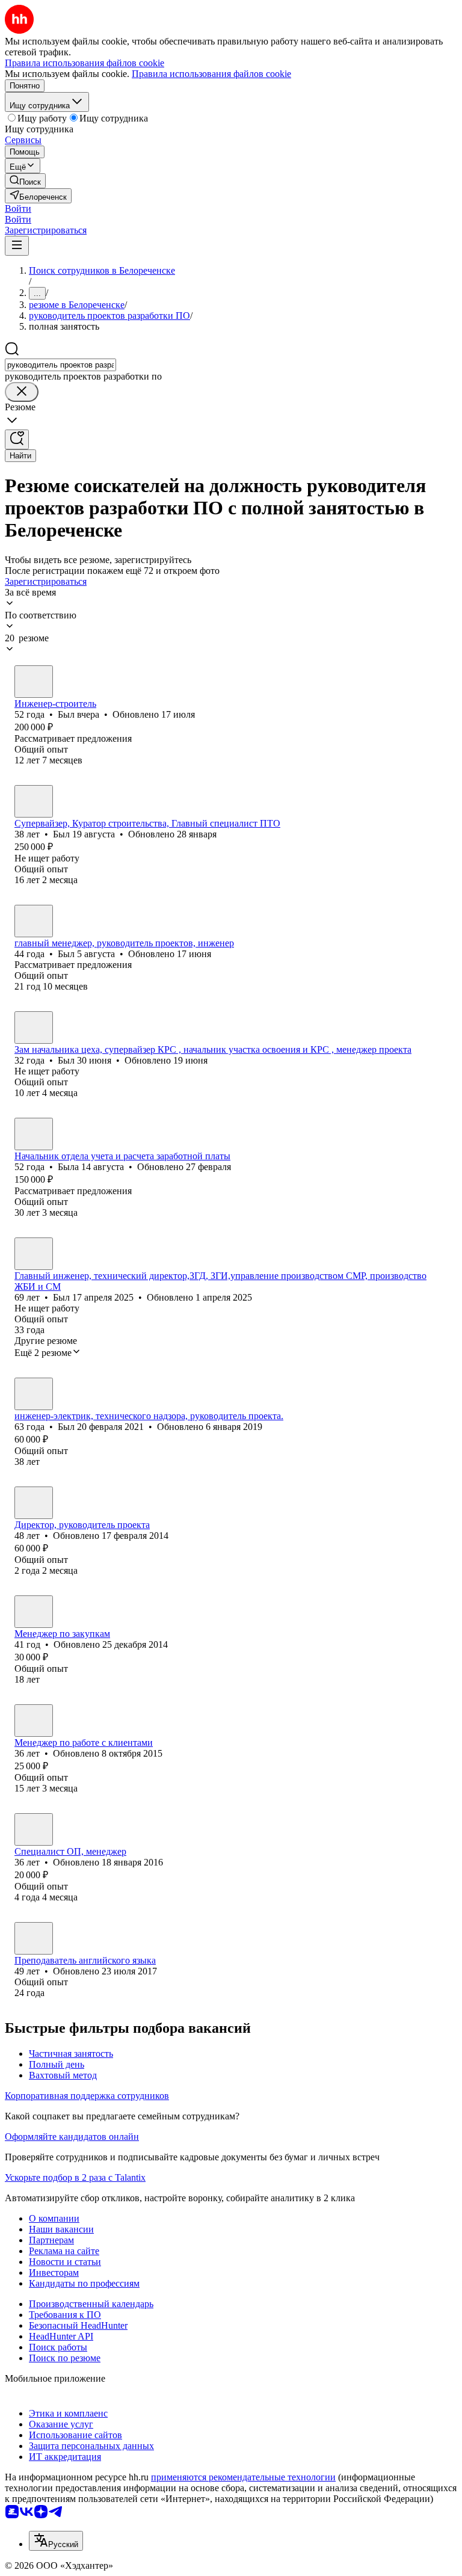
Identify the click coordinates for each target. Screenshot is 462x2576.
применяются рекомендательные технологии (243, 2477)
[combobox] (60, 365)
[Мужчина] (34, 682)
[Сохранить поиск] (17, 439)
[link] (25, 181)
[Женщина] (34, 1134)
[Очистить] (22, 392)
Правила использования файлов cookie (211, 74)
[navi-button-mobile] (17, 246)
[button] (18, 208)
